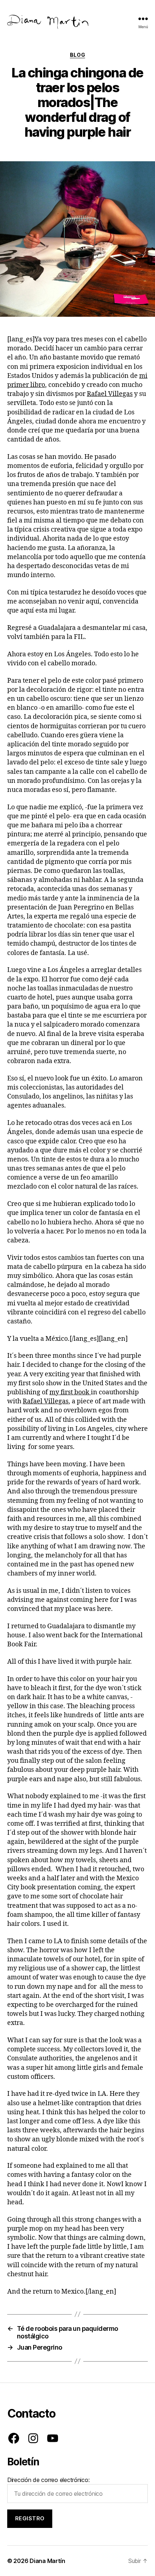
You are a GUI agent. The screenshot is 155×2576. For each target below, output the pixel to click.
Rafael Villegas (110, 394)
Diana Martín (47, 2561)
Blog (77, 55)
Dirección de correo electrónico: (48, 2480)
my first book (70, 1392)
